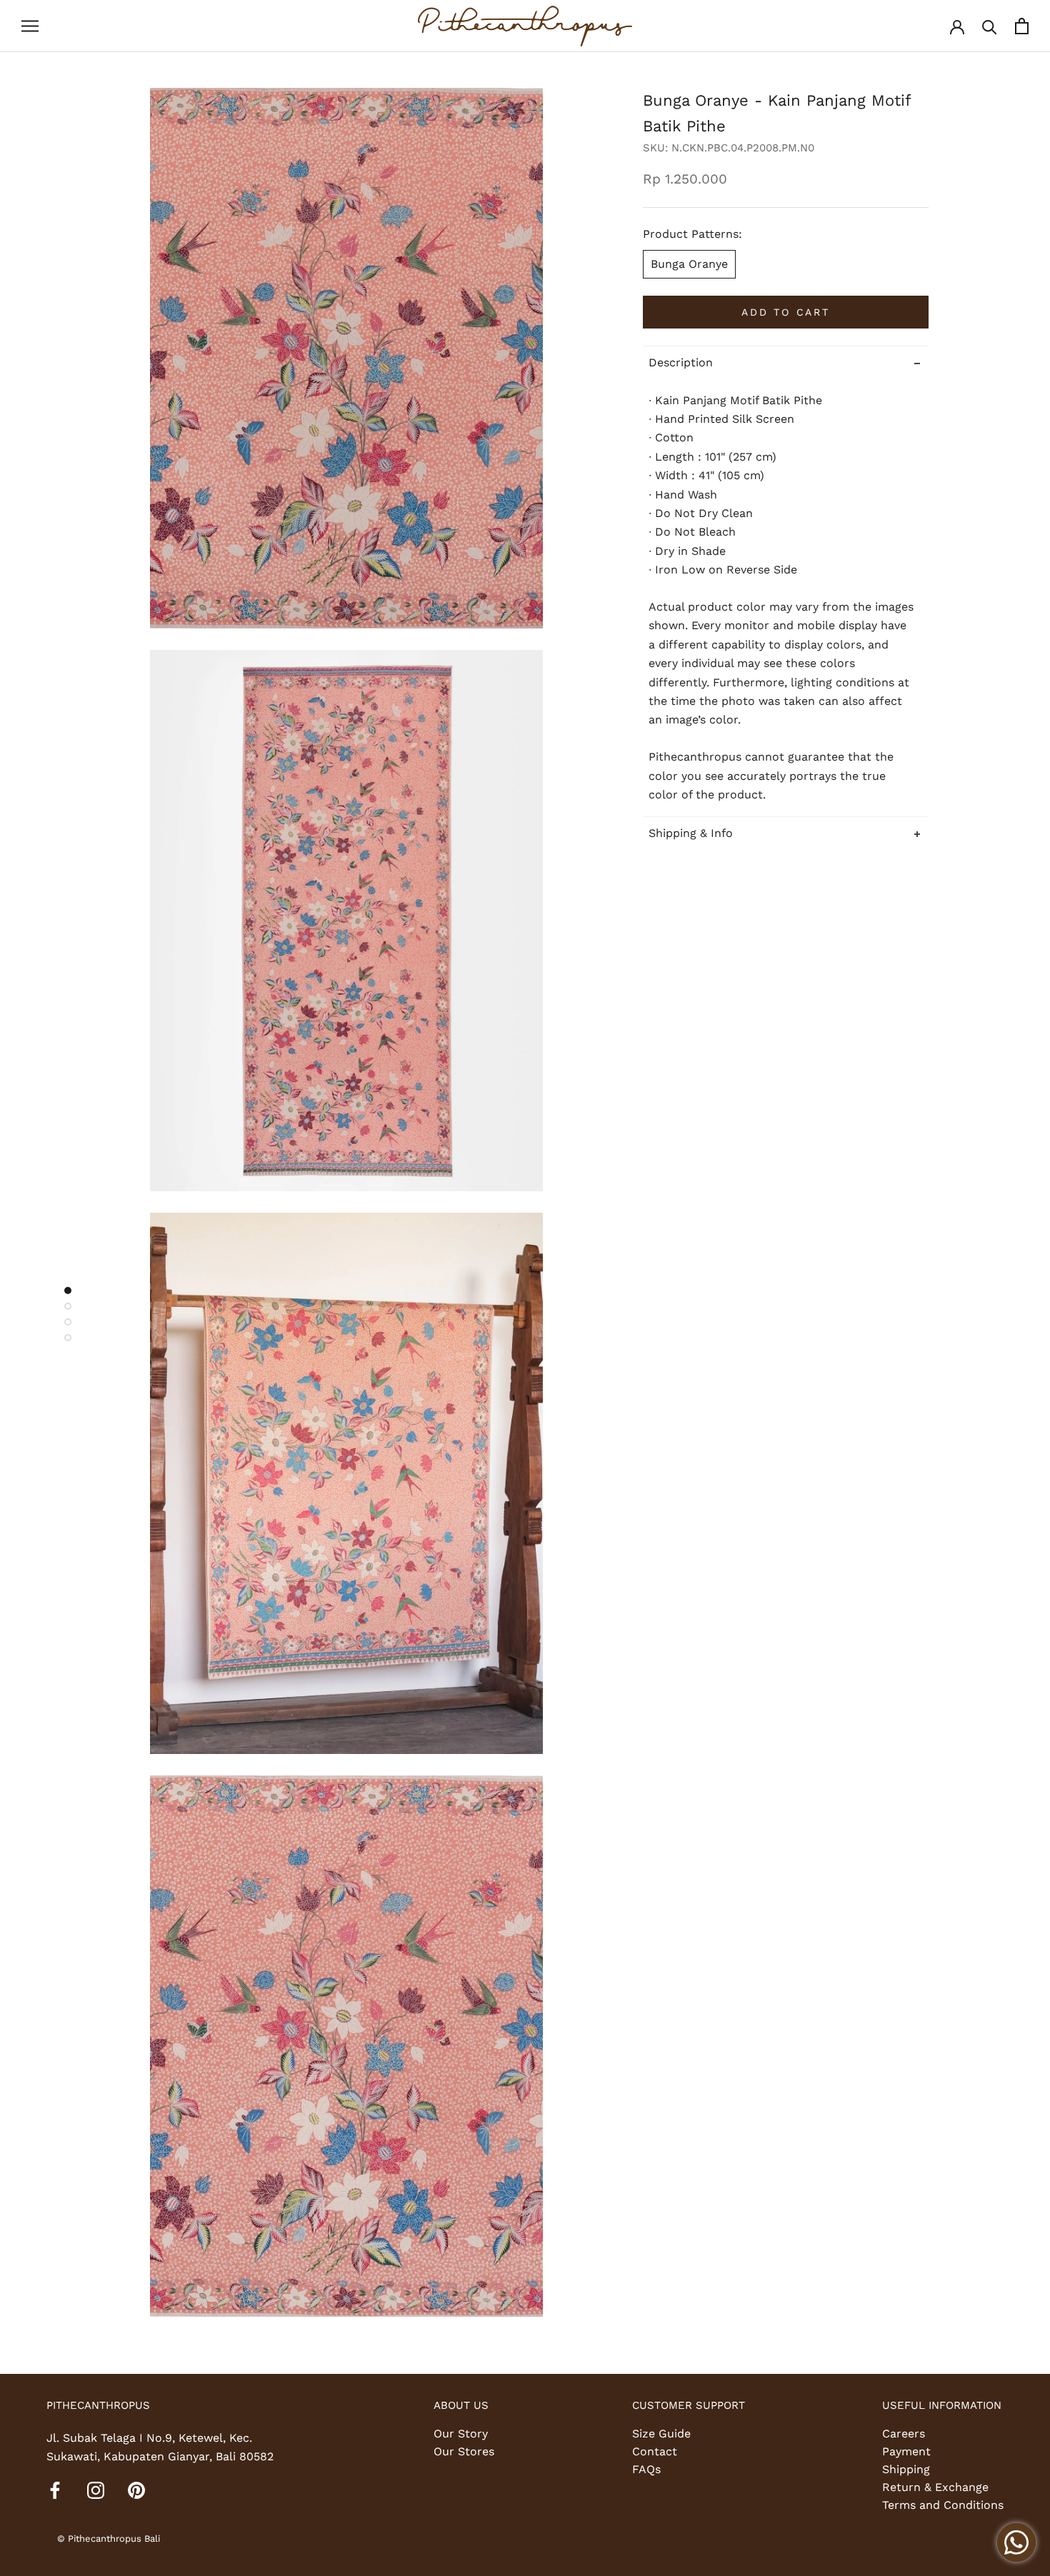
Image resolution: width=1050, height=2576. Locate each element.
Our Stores (464, 2451)
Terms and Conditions (943, 2505)
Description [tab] (681, 362)
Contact (655, 2451)
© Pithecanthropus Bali (109, 2539)
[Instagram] (96, 2490)
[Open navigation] (30, 26)
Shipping (906, 2469)
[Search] (990, 26)
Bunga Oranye (689, 264)
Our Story (461, 2434)
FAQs (646, 2469)
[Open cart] (1022, 26)
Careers (904, 2434)
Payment (906, 2451)
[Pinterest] (136, 2490)
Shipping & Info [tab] (691, 832)
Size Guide (661, 2434)
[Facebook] (55, 2490)
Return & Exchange (935, 2487)
